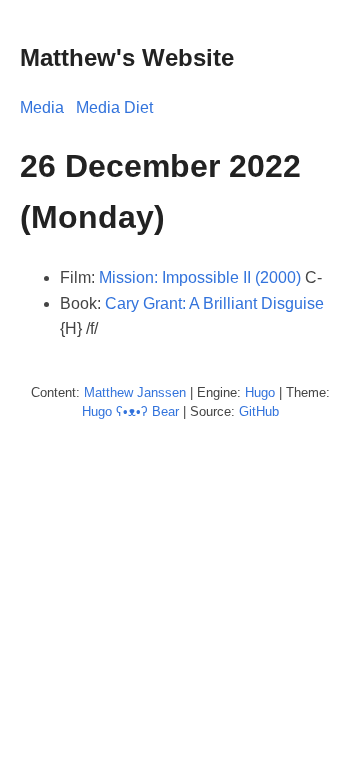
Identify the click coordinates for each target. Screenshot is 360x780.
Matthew (108, 392)
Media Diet (114, 107)
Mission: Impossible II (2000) (200, 277)
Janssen (161, 392)
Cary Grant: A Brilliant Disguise (214, 303)
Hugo (260, 392)
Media (42, 107)
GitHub (259, 411)
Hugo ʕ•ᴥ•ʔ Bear (130, 411)
